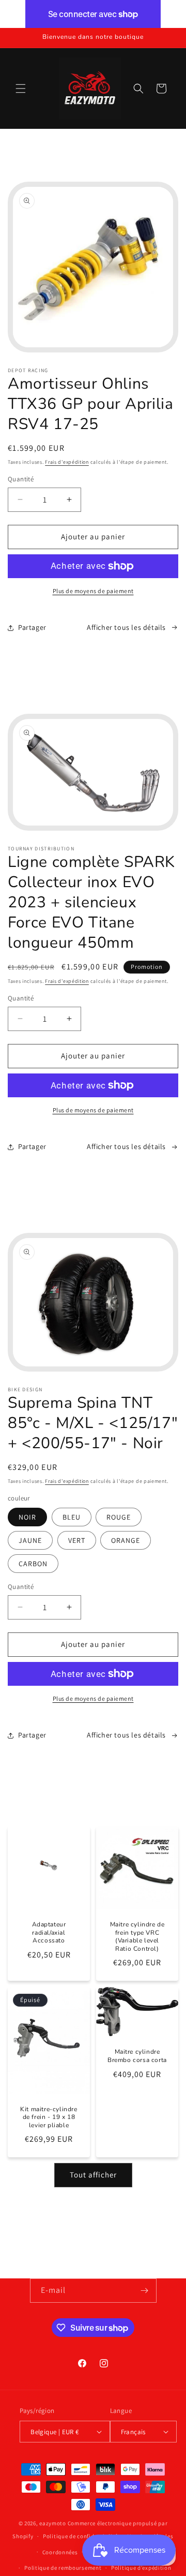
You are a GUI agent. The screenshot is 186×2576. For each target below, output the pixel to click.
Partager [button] (32, 627)
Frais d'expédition (67, 462)
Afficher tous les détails (126, 627)
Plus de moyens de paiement (93, 591)
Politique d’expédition (141, 2568)
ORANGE (126, 1540)
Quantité (21, 479)
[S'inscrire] (145, 2291)
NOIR (27, 1517)
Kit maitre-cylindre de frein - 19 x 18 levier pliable (49, 2117)
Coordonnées (60, 2552)
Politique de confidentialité (80, 2536)
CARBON (33, 1564)
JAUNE (30, 1540)
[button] (21, 89)
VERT (77, 1540)
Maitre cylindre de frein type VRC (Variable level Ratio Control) (137, 1937)
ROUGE (119, 1517)
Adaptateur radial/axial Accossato (49, 1933)
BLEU (72, 1517)
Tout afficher (93, 2175)
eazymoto (53, 2523)
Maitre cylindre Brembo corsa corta (137, 2057)
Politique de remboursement (63, 2568)
